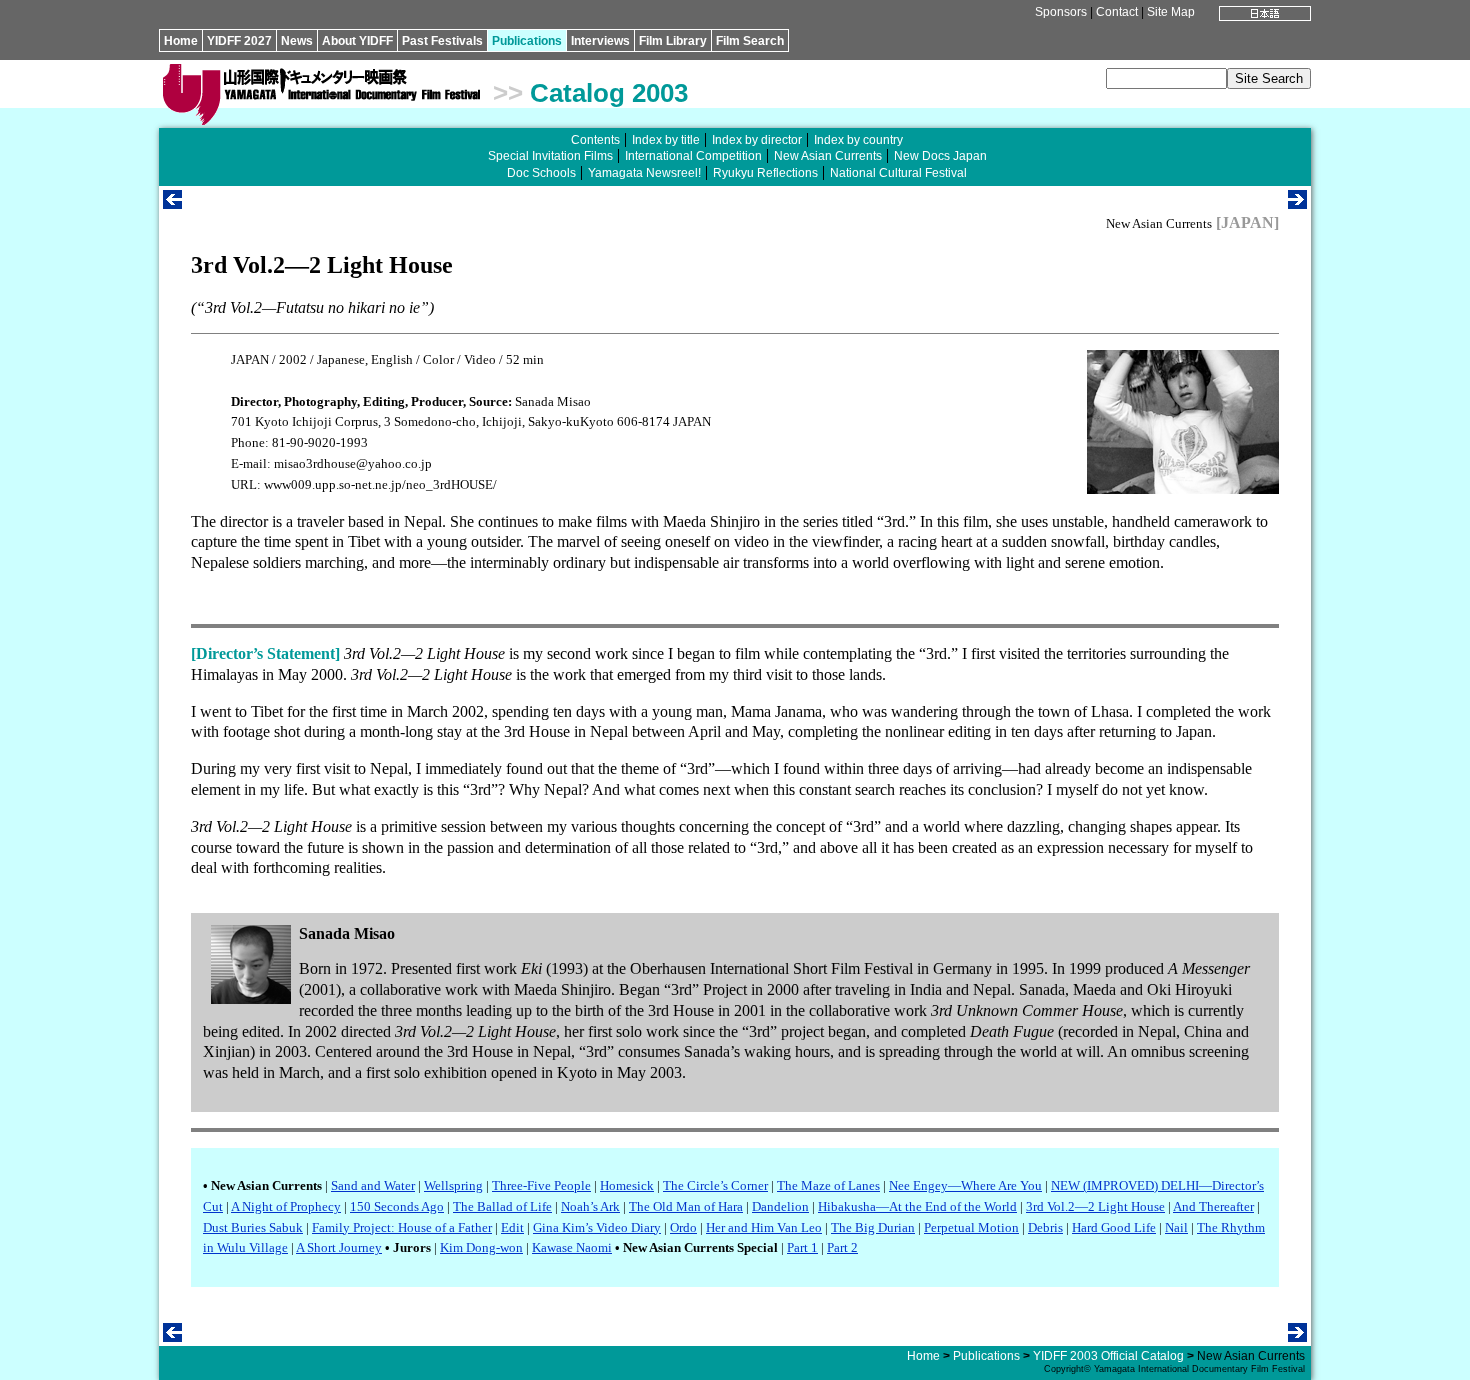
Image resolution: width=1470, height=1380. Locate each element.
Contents (595, 140)
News (297, 41)
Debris (1045, 1227)
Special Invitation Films (550, 156)
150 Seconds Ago (397, 1206)
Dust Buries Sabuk (253, 1227)
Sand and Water (373, 1185)
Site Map (1171, 12)
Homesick (627, 1185)
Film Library (673, 41)
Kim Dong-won (481, 1247)
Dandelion (780, 1206)
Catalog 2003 (609, 93)
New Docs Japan (940, 156)
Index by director (757, 140)
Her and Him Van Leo (764, 1227)
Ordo (683, 1227)
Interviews (600, 41)
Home (181, 41)
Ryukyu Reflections (765, 173)
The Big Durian (873, 1227)
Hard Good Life (1114, 1227)
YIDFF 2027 (239, 41)
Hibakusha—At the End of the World (917, 1206)
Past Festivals (442, 41)
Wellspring (453, 1185)
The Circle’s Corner (715, 1185)
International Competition (693, 156)
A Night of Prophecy (286, 1206)
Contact (1117, 12)
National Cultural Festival (898, 173)
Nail (1176, 1227)
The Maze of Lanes (828, 1185)
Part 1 (802, 1247)
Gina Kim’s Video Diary (597, 1227)
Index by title (666, 140)
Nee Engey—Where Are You (965, 1185)
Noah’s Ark (590, 1206)
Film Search (750, 41)
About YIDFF (357, 41)
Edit (512, 1227)
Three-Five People (541, 1185)
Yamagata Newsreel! (644, 173)
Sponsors (1061, 12)
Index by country (858, 140)
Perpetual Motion (971, 1227)
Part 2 (842, 1247)
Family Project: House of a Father (402, 1227)
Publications (527, 41)
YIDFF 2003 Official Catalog (1108, 1356)
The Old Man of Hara (686, 1206)
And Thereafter (1213, 1206)
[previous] (172, 203)
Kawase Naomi (572, 1247)
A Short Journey (339, 1247)
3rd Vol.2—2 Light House (1095, 1206)
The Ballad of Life (502, 1206)
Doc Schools (541, 173)
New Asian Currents (828, 156)
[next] (1297, 203)
